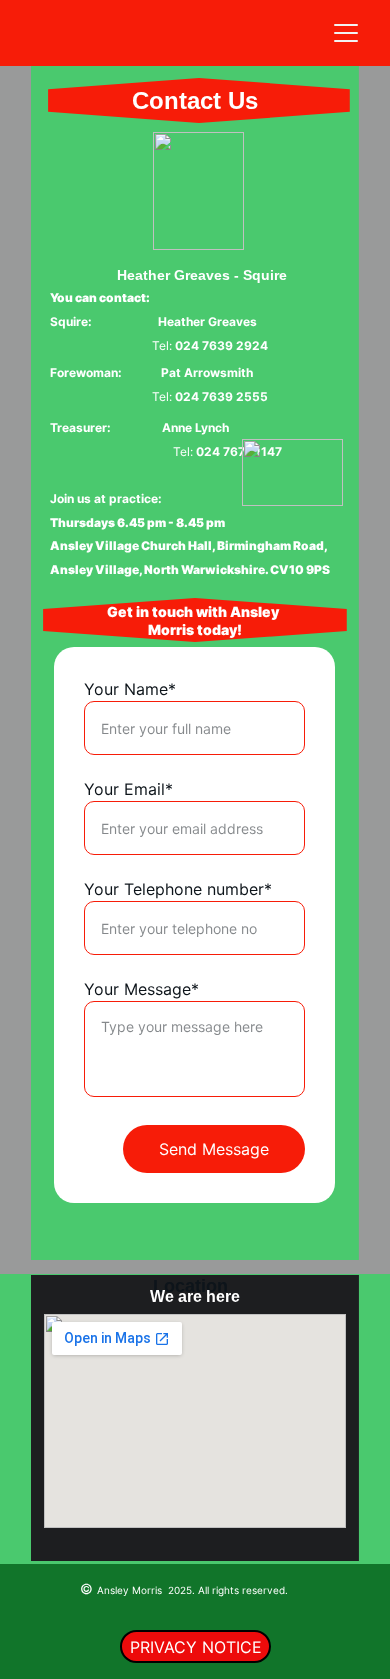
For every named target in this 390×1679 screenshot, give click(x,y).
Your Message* (141, 989)
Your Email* (128, 789)
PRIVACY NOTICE (196, 1647)
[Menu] (346, 33)
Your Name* (130, 689)
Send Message (214, 1149)
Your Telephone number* (178, 889)
